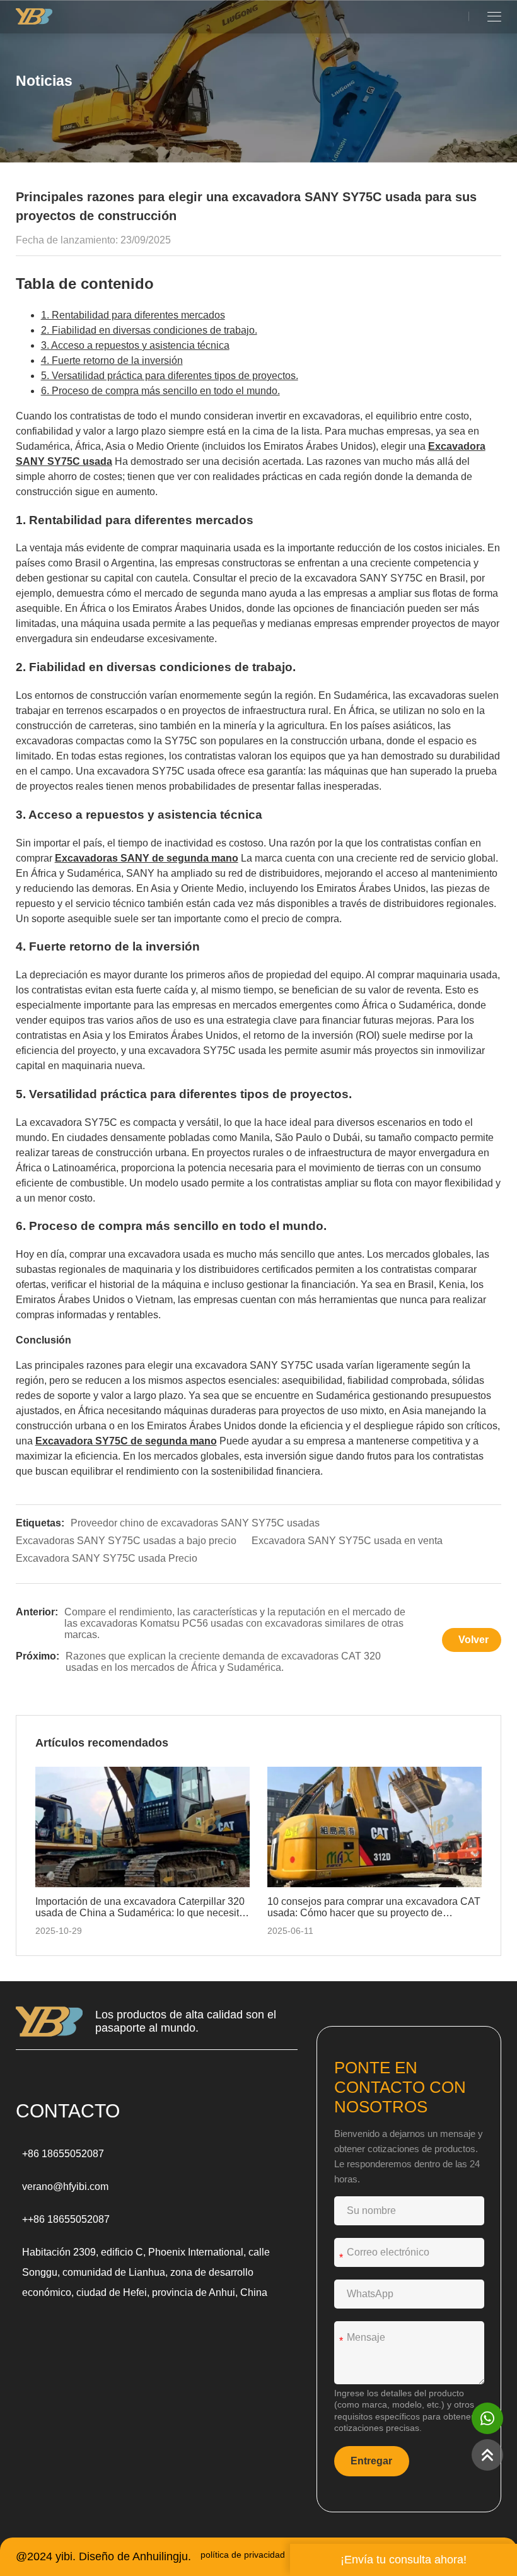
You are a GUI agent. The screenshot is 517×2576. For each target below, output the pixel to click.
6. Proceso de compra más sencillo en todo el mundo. (160, 391)
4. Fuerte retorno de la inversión (112, 360)
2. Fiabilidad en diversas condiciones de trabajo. (149, 330)
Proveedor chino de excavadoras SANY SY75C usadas (195, 1523)
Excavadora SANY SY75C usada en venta (347, 1541)
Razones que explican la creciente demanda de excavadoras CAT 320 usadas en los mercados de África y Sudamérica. (223, 1662)
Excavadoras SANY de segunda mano (147, 858)
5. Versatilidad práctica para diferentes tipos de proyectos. (170, 376)
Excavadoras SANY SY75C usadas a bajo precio (126, 1541)
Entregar (371, 2461)
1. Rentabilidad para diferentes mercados (133, 315)
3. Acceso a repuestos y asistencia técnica (135, 345)
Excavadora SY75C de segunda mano (126, 1441)
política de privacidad (243, 2555)
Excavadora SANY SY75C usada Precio (107, 1558)
